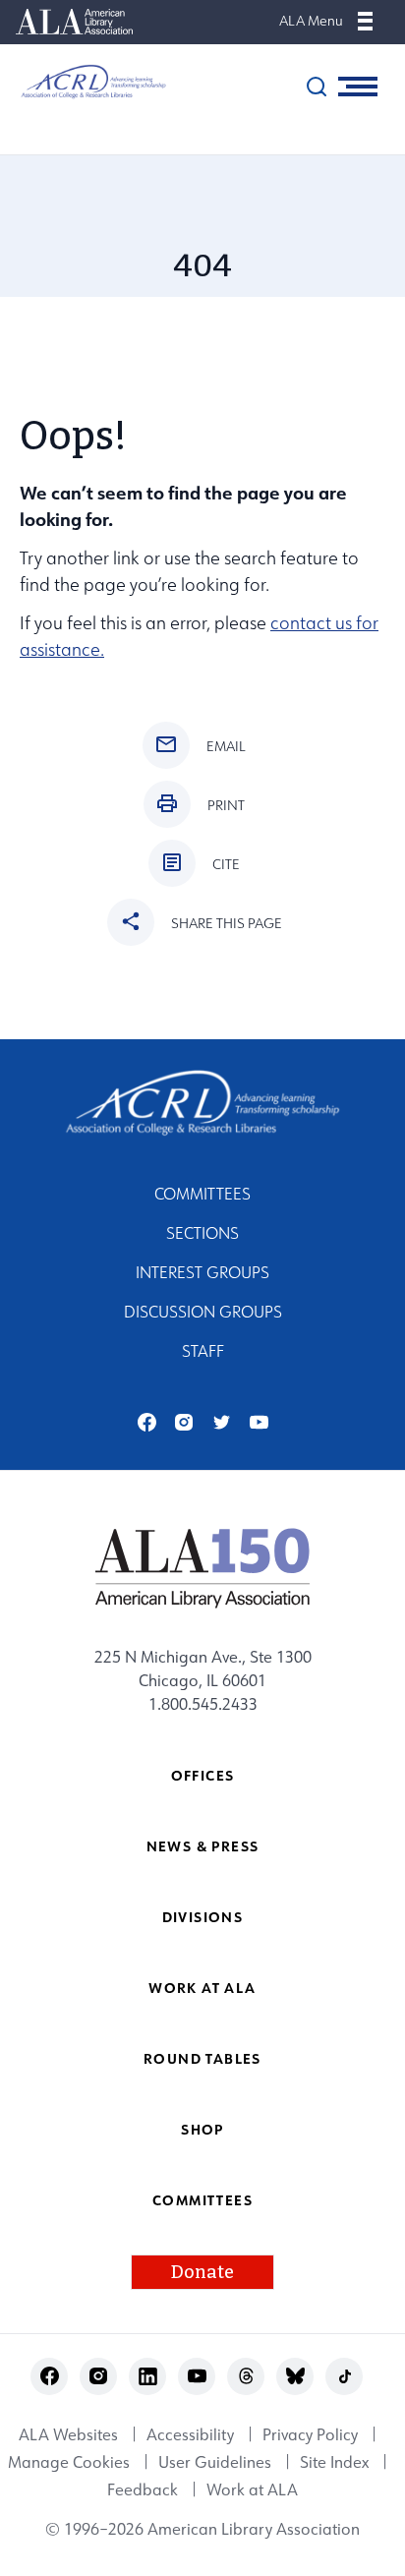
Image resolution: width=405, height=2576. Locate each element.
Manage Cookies (69, 2462)
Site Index (334, 2462)
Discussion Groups (203, 1312)
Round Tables (202, 2058)
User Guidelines (215, 2462)
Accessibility (190, 2434)
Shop (202, 2129)
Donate (202, 2272)
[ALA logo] (203, 1567)
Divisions (203, 1917)
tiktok (345, 2376)
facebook (147, 1422)
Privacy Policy (310, 2434)
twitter (222, 1422)
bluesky (295, 2376)
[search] (317, 87)
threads (246, 2376)
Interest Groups (202, 1272)
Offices (203, 1775)
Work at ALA (202, 1988)
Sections (202, 1233)
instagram (184, 1422)
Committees (202, 1194)
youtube (259, 1422)
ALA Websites (68, 2434)
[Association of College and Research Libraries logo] (84, 82)
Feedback (143, 2489)
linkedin (148, 2376)
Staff (203, 1351)
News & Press (203, 1846)
